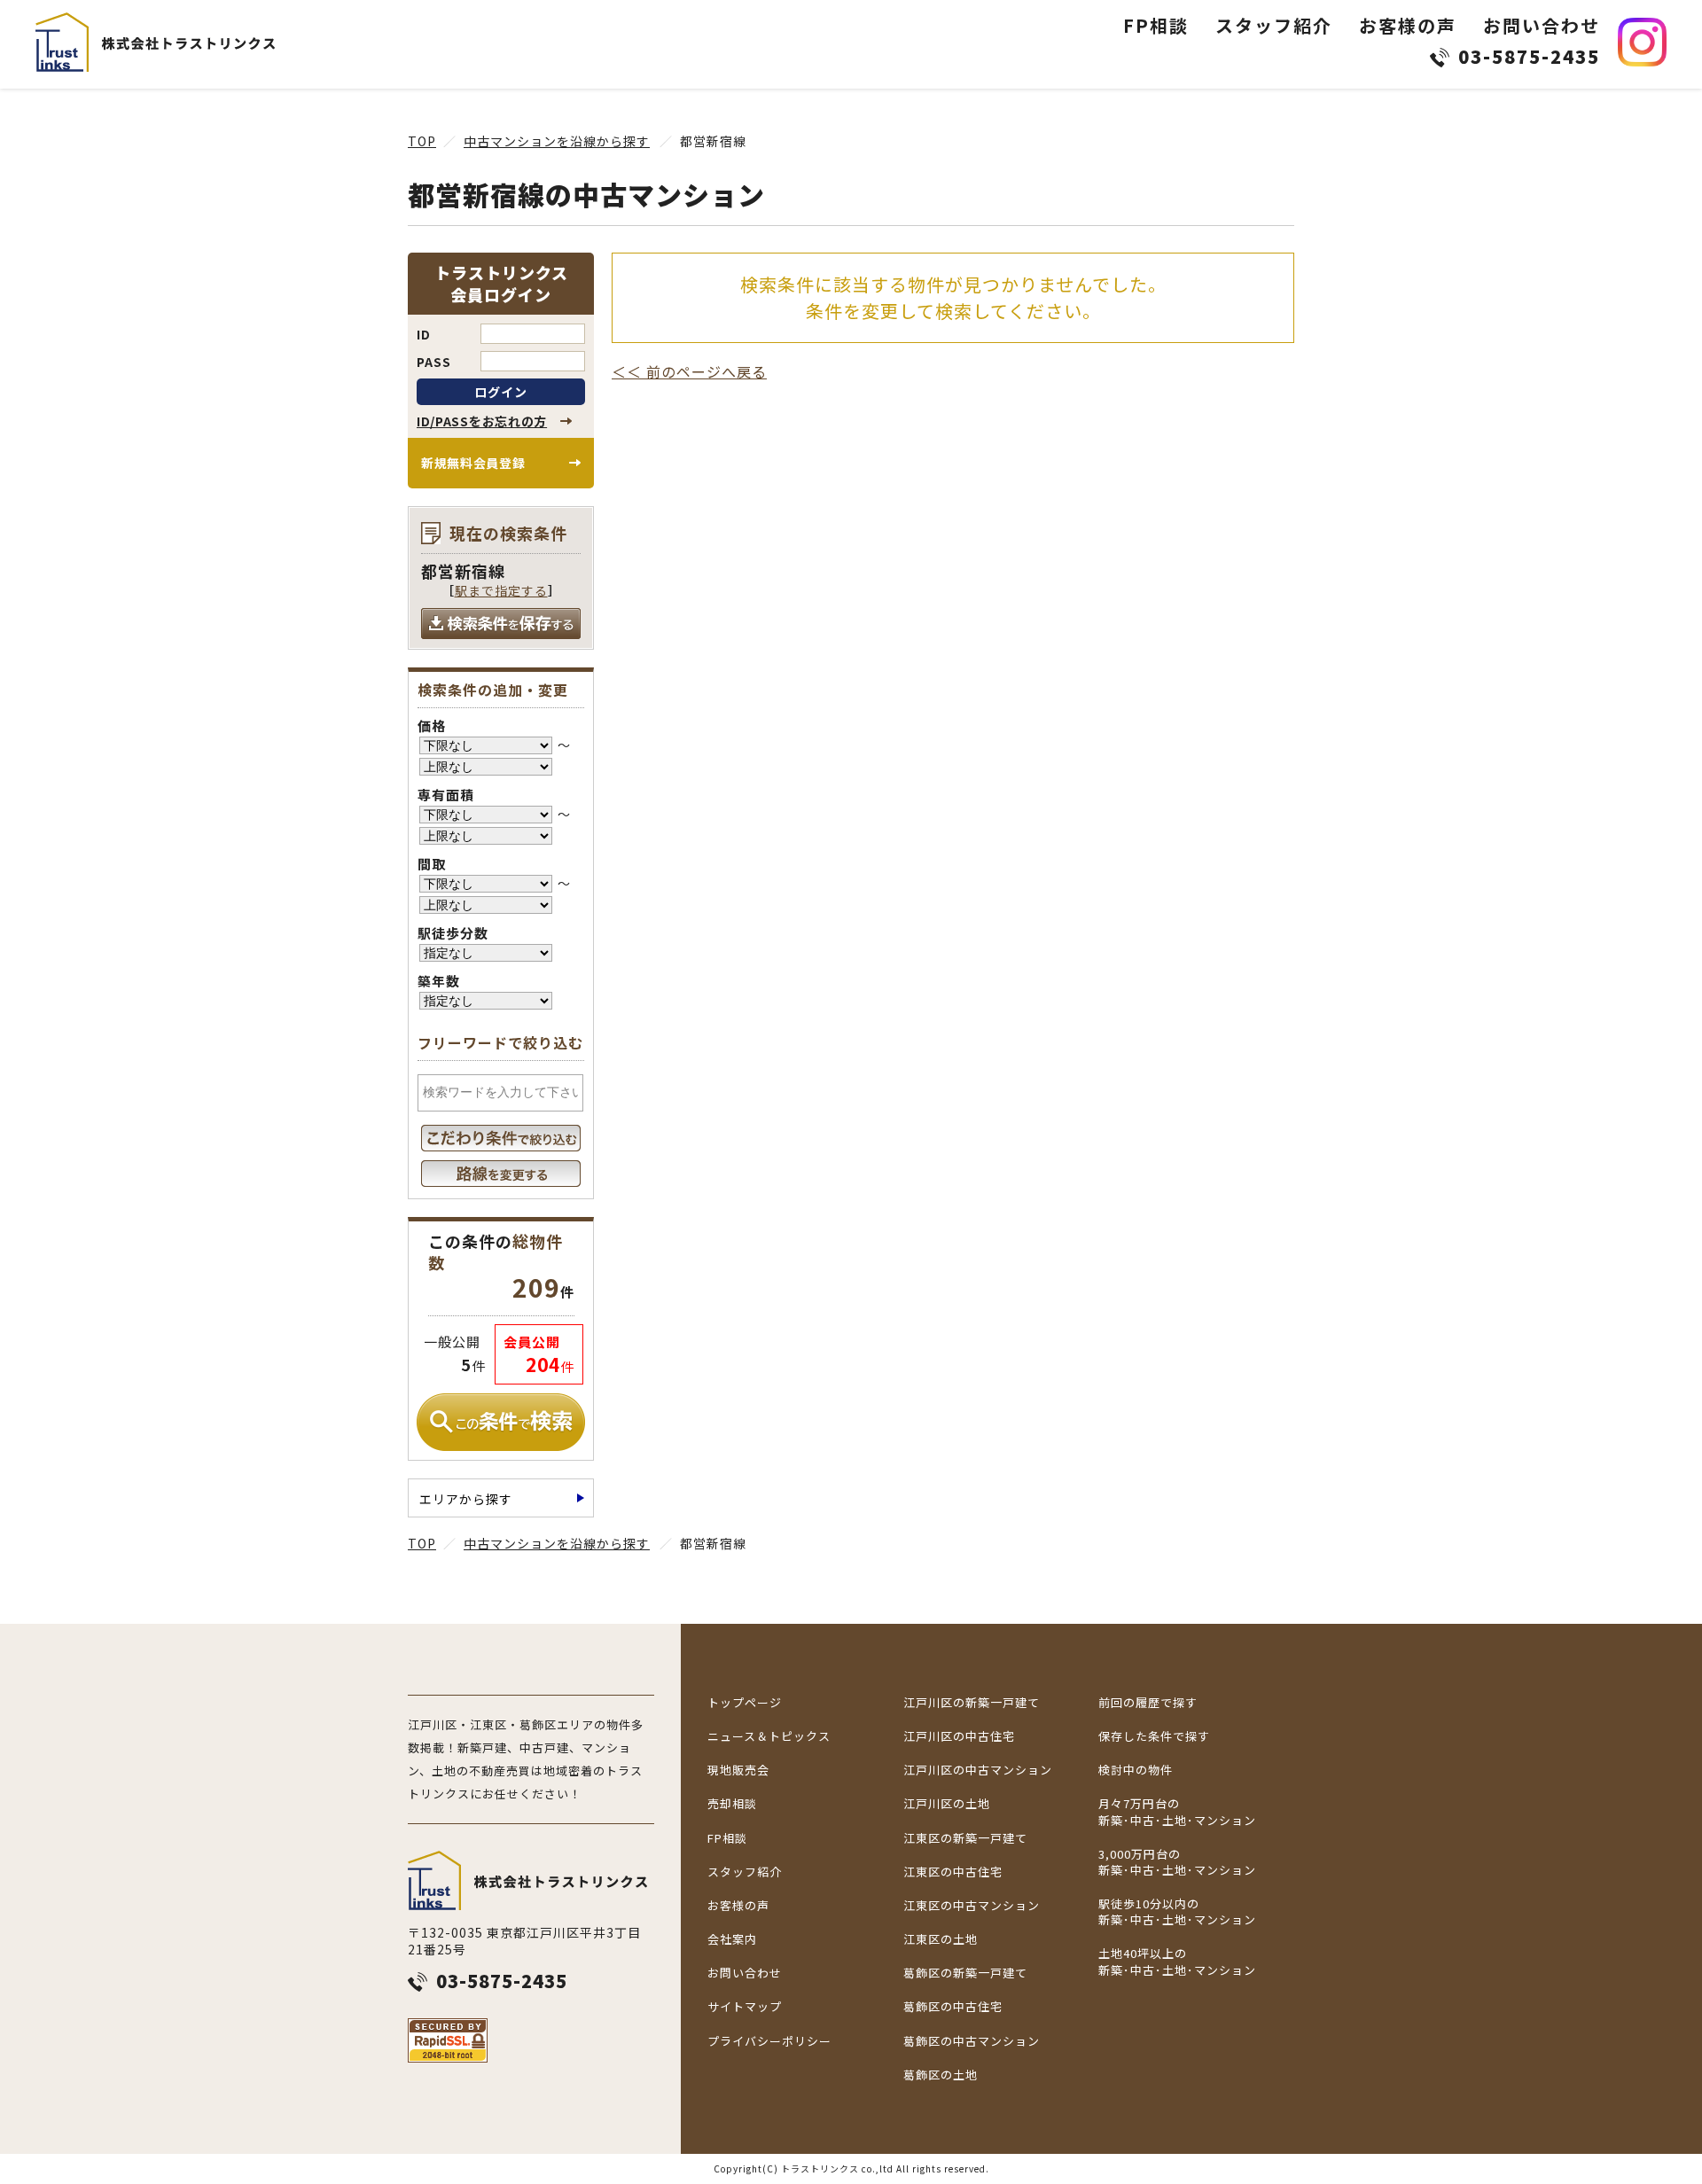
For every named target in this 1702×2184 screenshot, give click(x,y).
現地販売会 (738, 1770)
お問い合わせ (1542, 25)
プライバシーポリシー (769, 2041)
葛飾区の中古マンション (972, 2041)
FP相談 (1156, 25)
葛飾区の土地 (941, 2075)
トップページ (745, 1703)
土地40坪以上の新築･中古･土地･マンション (1177, 1962)
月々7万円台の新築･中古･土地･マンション (1177, 1812)
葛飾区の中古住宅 (953, 2007)
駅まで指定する (501, 590)
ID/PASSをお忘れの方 (482, 421)
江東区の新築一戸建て (965, 1838)
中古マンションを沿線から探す (557, 141)
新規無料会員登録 (473, 463)
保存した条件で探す (1154, 1736)
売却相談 (732, 1804)
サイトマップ (745, 2007)
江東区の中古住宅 (953, 1872)
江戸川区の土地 (947, 1804)
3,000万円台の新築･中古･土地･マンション (1177, 1862)
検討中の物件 (1136, 1770)
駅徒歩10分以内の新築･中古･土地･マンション (1177, 1912)
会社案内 (732, 1939)
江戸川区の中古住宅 (959, 1736)
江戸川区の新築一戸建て (972, 1703)
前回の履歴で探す (1148, 1703)
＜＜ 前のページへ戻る (689, 371)
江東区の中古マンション (972, 1906)
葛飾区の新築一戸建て (965, 1973)
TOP (422, 141)
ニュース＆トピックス (769, 1736)
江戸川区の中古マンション (978, 1770)
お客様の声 (1408, 25)
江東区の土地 (941, 1939)
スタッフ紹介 (1274, 25)
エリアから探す (466, 1499)
